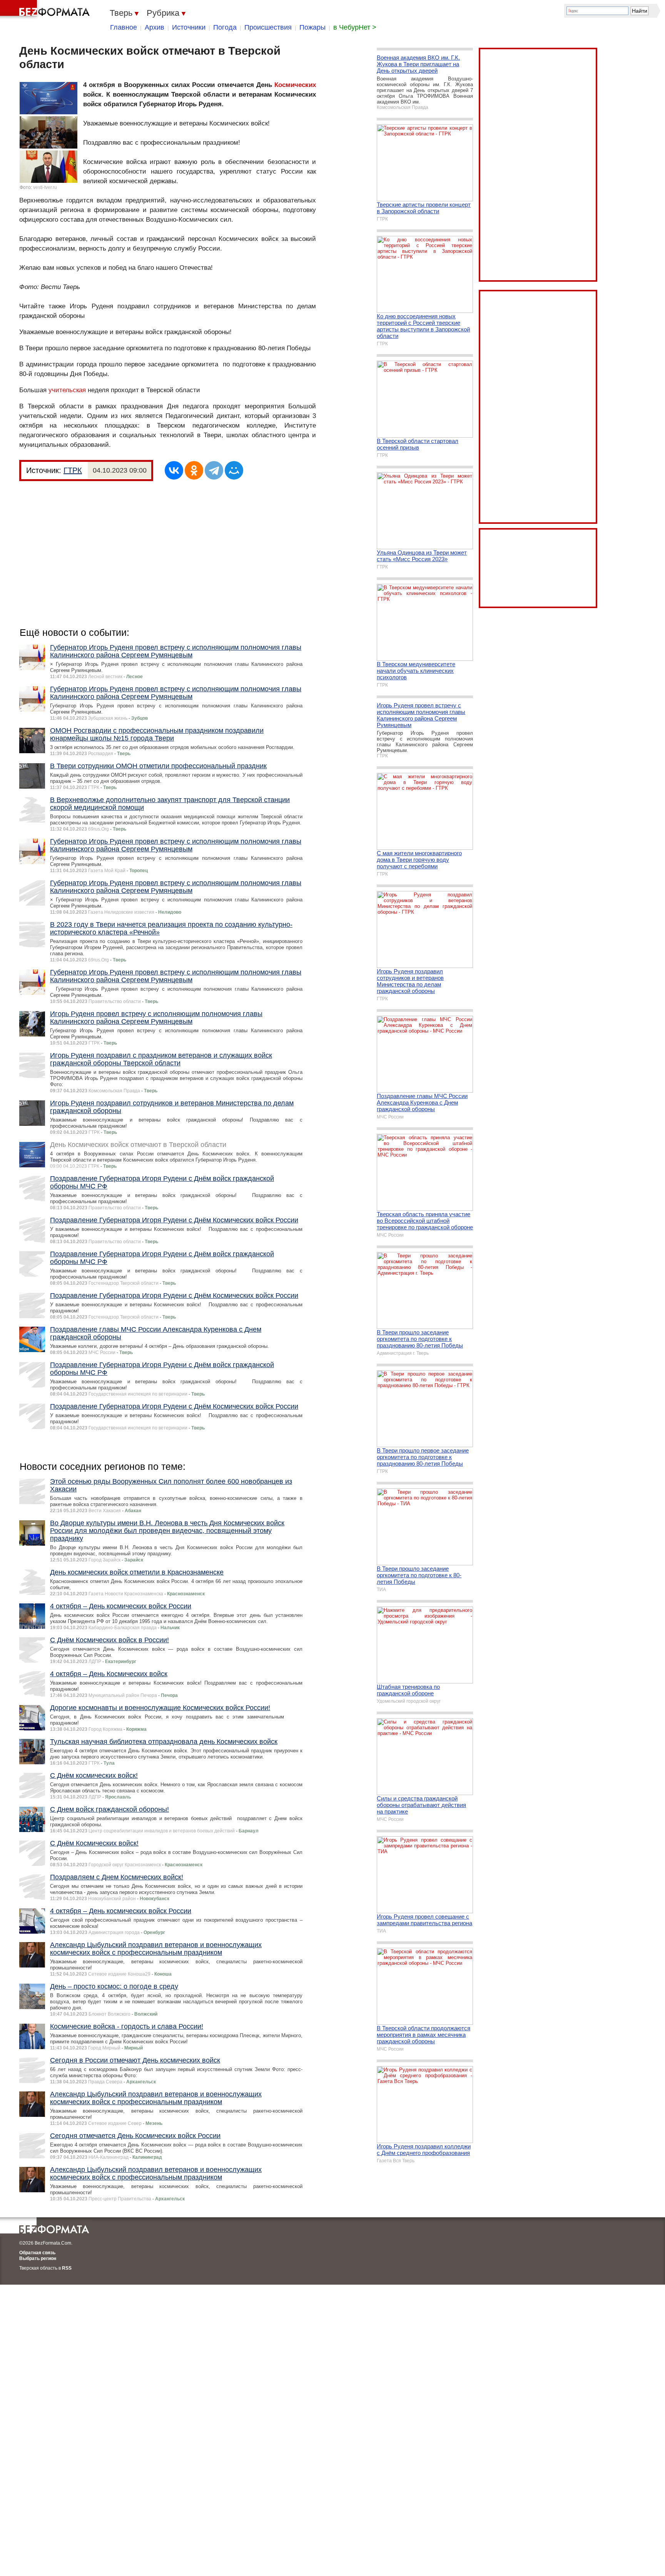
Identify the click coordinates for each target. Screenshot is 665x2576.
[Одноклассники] (194, 470)
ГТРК (73, 470)
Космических (295, 85)
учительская (67, 390)
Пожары (312, 27)
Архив (155, 27)
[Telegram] (214, 470)
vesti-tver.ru (45, 187)
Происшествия (268, 27)
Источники (189, 27)
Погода (225, 27)
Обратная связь (37, 2253)
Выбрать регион (38, 2258)
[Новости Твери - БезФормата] (46, 10)
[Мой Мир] (234, 470)
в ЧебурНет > (355, 27)
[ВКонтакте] (174, 470)
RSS (67, 2268)
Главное (124, 27)
